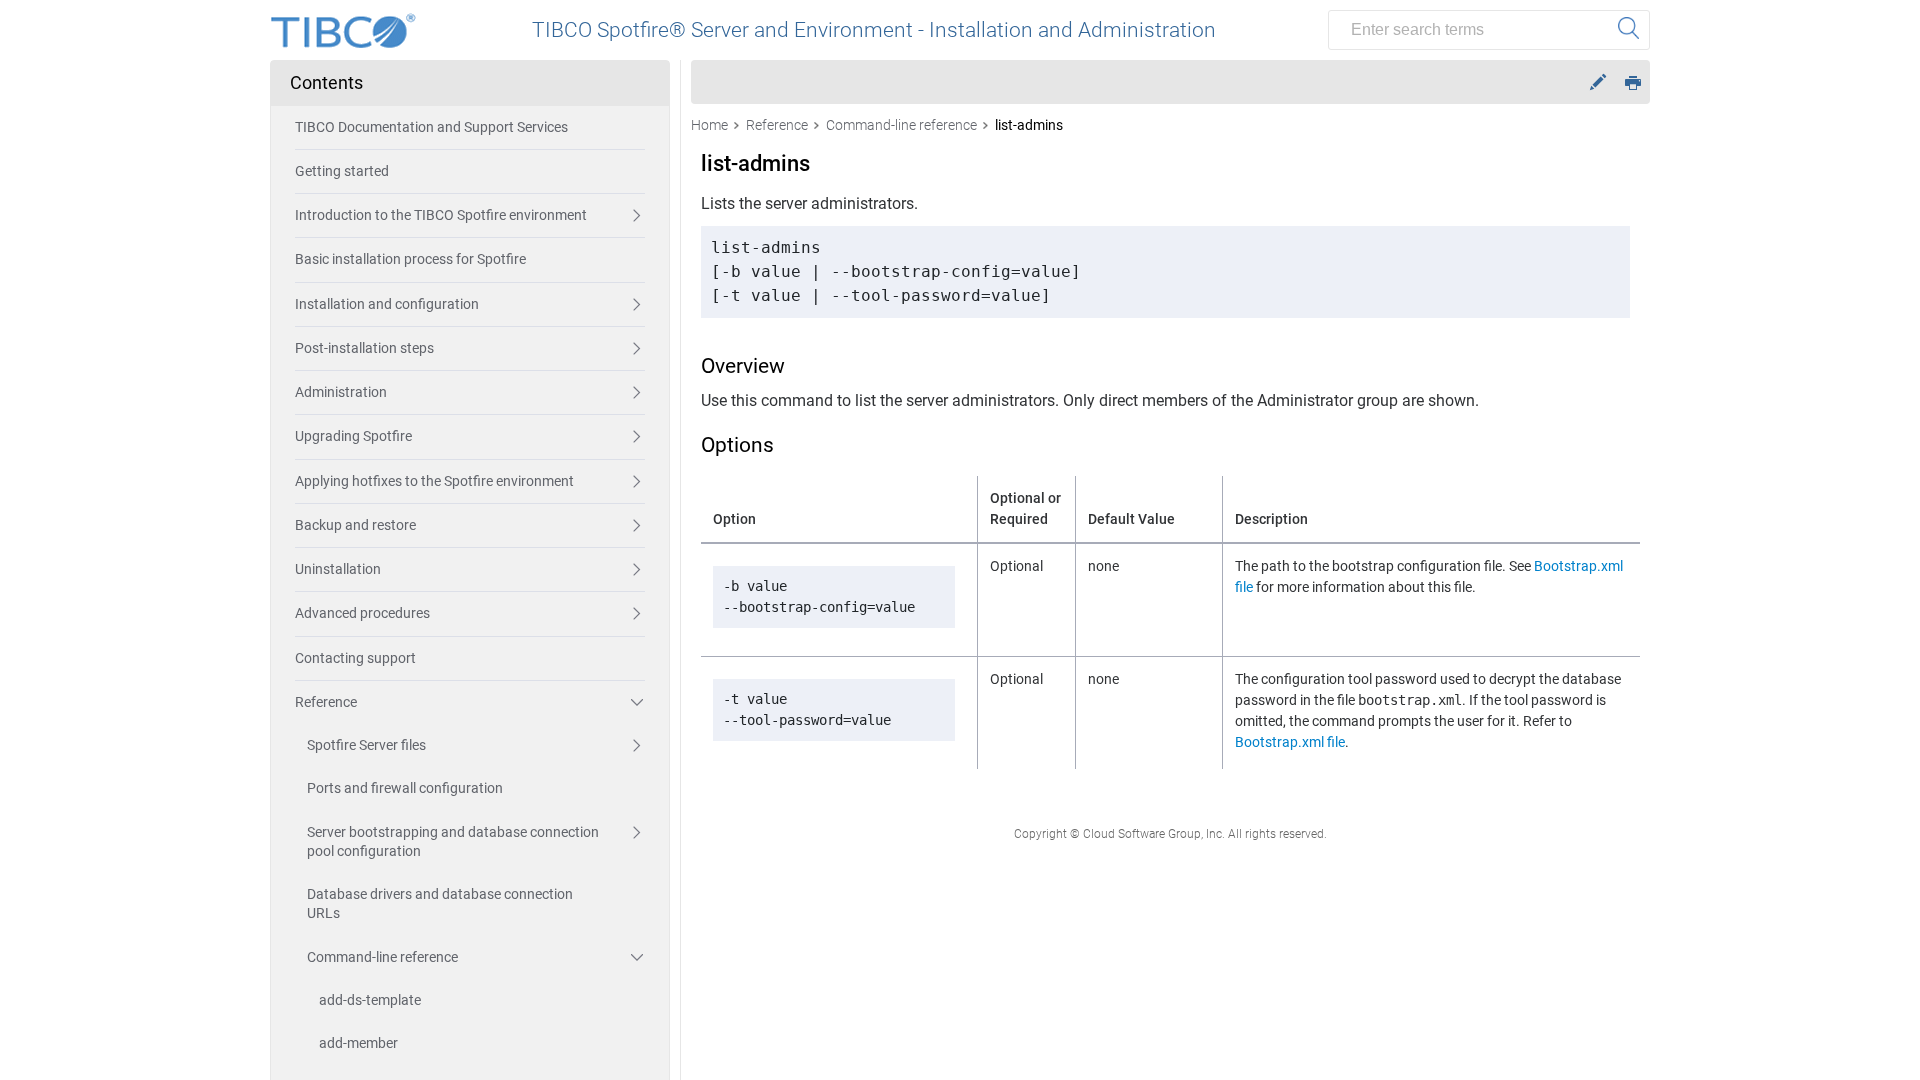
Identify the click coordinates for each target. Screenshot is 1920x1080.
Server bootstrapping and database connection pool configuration (453, 841)
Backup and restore (355, 525)
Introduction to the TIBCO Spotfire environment (441, 215)
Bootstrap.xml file (1290, 742)
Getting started (342, 171)
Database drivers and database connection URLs (440, 903)
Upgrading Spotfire (353, 436)
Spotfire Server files (366, 745)
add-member (358, 1043)
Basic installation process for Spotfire (410, 259)
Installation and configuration (387, 304)
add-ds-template (370, 1000)
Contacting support (355, 658)
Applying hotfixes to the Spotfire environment (434, 481)
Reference (326, 702)
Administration (341, 392)
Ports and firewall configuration (405, 788)
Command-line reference (382, 957)
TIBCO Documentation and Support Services (431, 127)
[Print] (1633, 81)
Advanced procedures (362, 613)
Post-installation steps (364, 348)
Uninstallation (338, 569)
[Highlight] (1598, 82)
